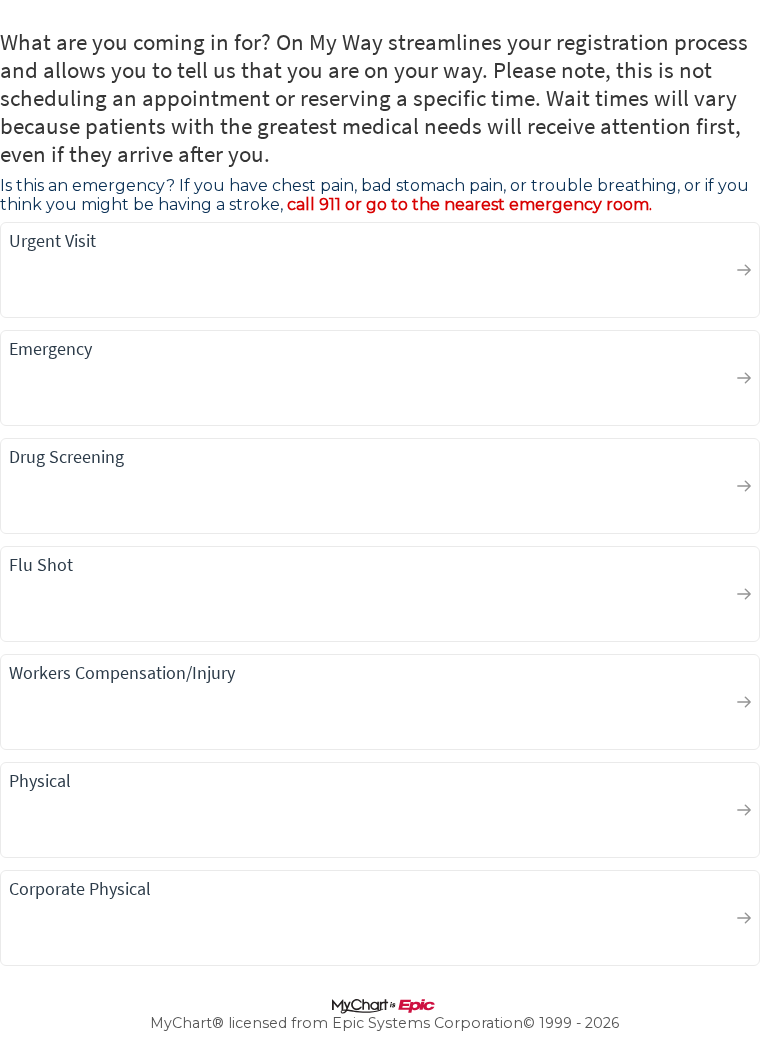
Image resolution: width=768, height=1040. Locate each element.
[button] (380, 270)
